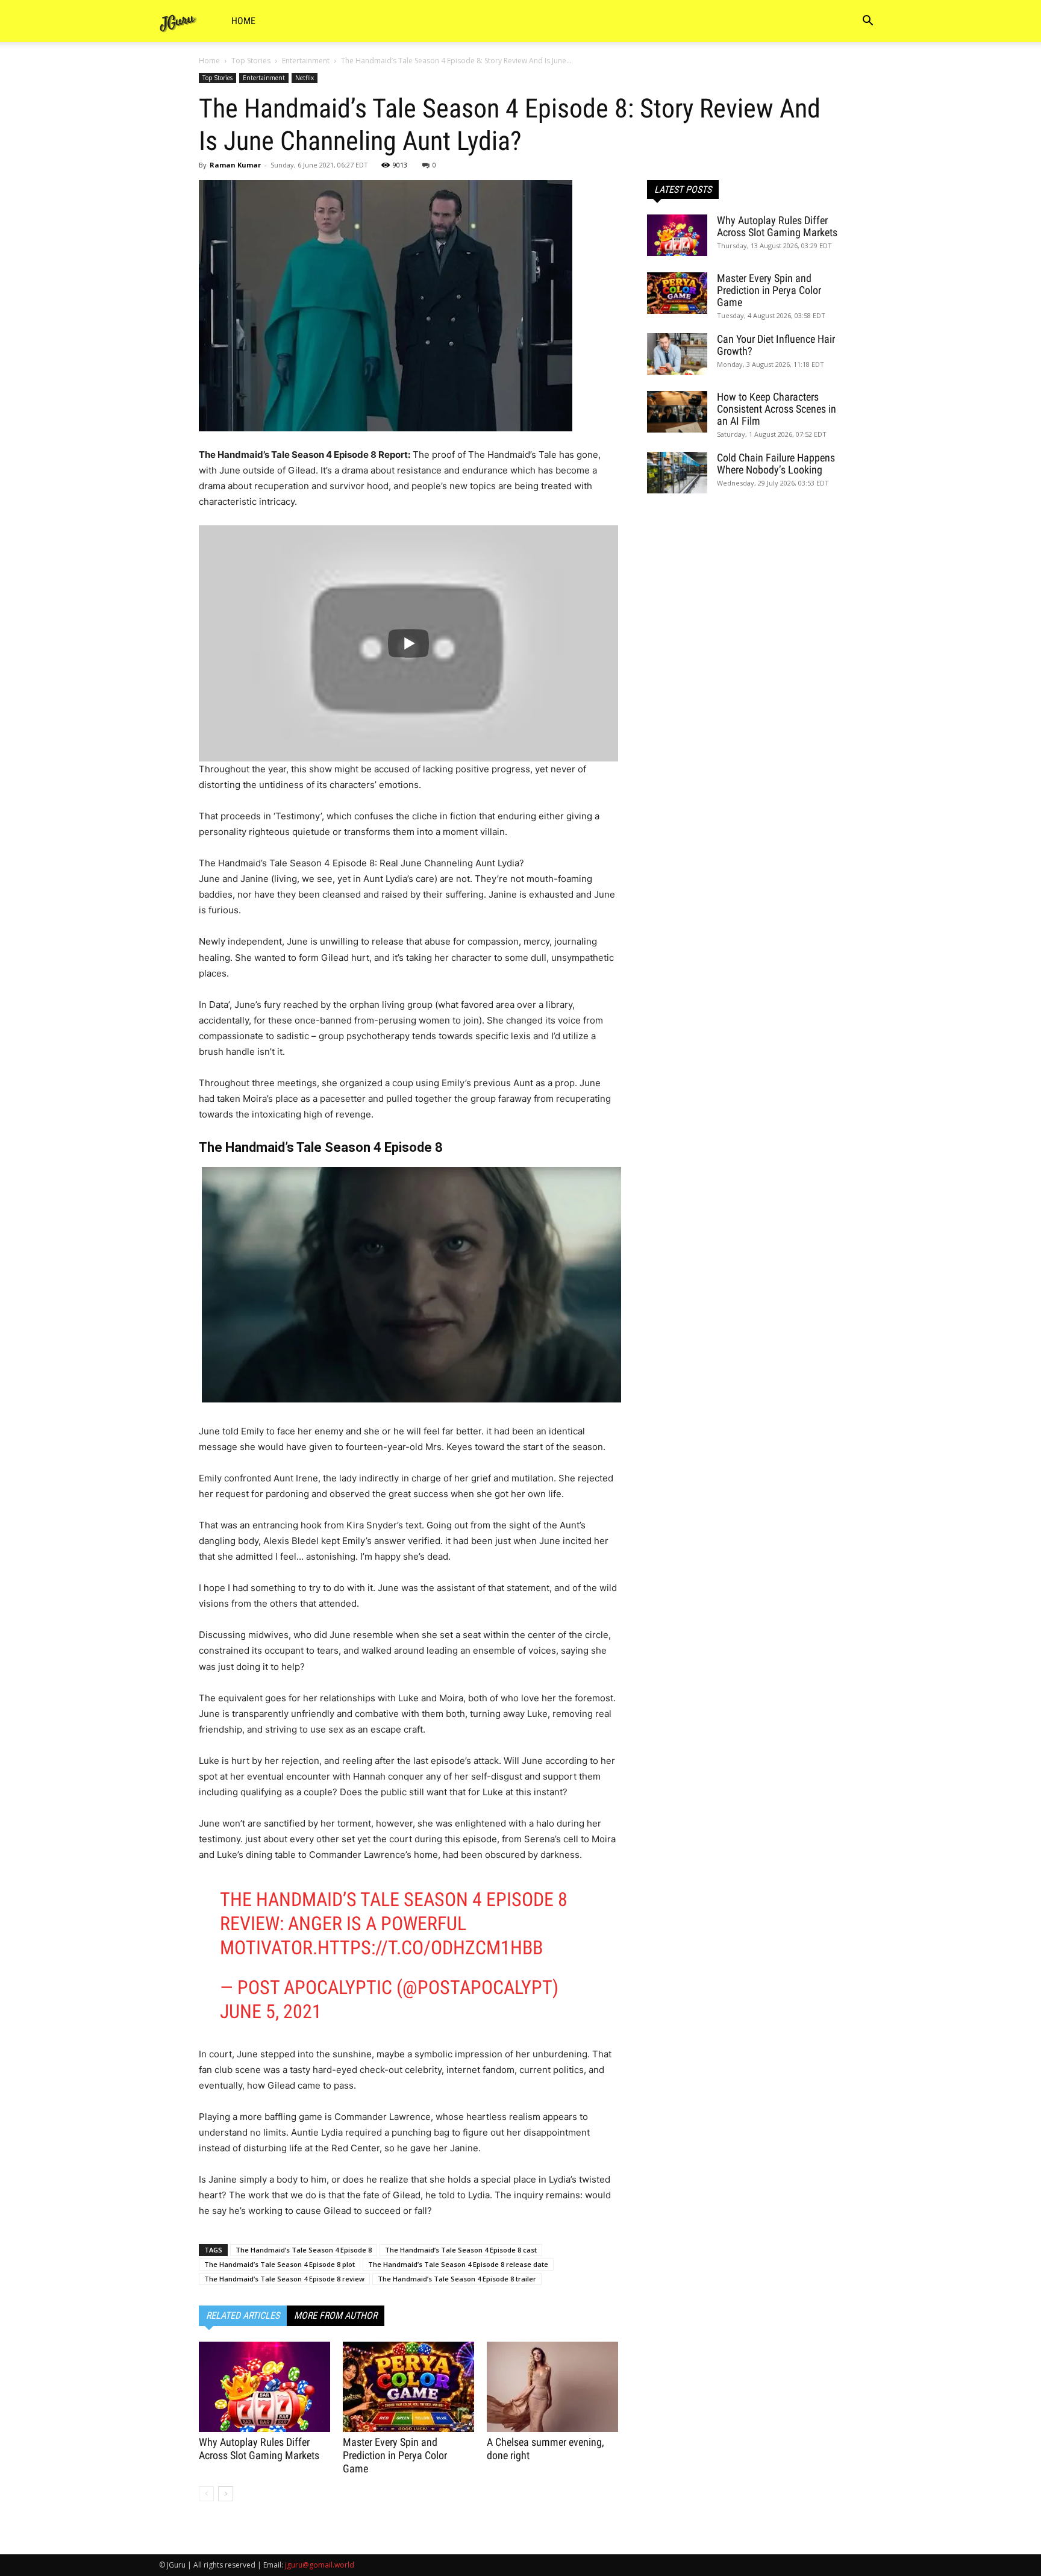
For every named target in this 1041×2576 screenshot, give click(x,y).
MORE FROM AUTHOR (336, 2315)
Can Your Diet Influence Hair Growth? (776, 345)
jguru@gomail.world (320, 2565)
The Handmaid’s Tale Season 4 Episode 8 (304, 2250)
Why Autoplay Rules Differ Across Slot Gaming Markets (259, 2449)
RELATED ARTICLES (243, 2315)
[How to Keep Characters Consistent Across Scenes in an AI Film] (677, 412)
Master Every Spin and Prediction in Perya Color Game (395, 2455)
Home (243, 21)
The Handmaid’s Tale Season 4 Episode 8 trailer (457, 2279)
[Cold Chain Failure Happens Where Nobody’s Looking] (677, 473)
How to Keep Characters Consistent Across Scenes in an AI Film (777, 409)
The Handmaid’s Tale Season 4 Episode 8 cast (461, 2250)
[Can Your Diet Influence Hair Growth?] (677, 354)
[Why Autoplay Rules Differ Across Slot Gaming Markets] (264, 2387)
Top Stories (251, 61)
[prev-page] (206, 2494)
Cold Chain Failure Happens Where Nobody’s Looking (776, 464)
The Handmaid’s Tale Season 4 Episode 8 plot (280, 2264)
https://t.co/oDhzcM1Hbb (430, 1948)
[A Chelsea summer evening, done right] (552, 2387)
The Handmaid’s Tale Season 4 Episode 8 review (284, 2279)
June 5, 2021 (271, 2012)
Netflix (305, 78)
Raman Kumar (235, 165)
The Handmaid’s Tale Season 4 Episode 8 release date (458, 2264)
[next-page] (226, 2494)
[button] (867, 22)
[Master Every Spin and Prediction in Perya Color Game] (408, 2387)
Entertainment (306, 61)
